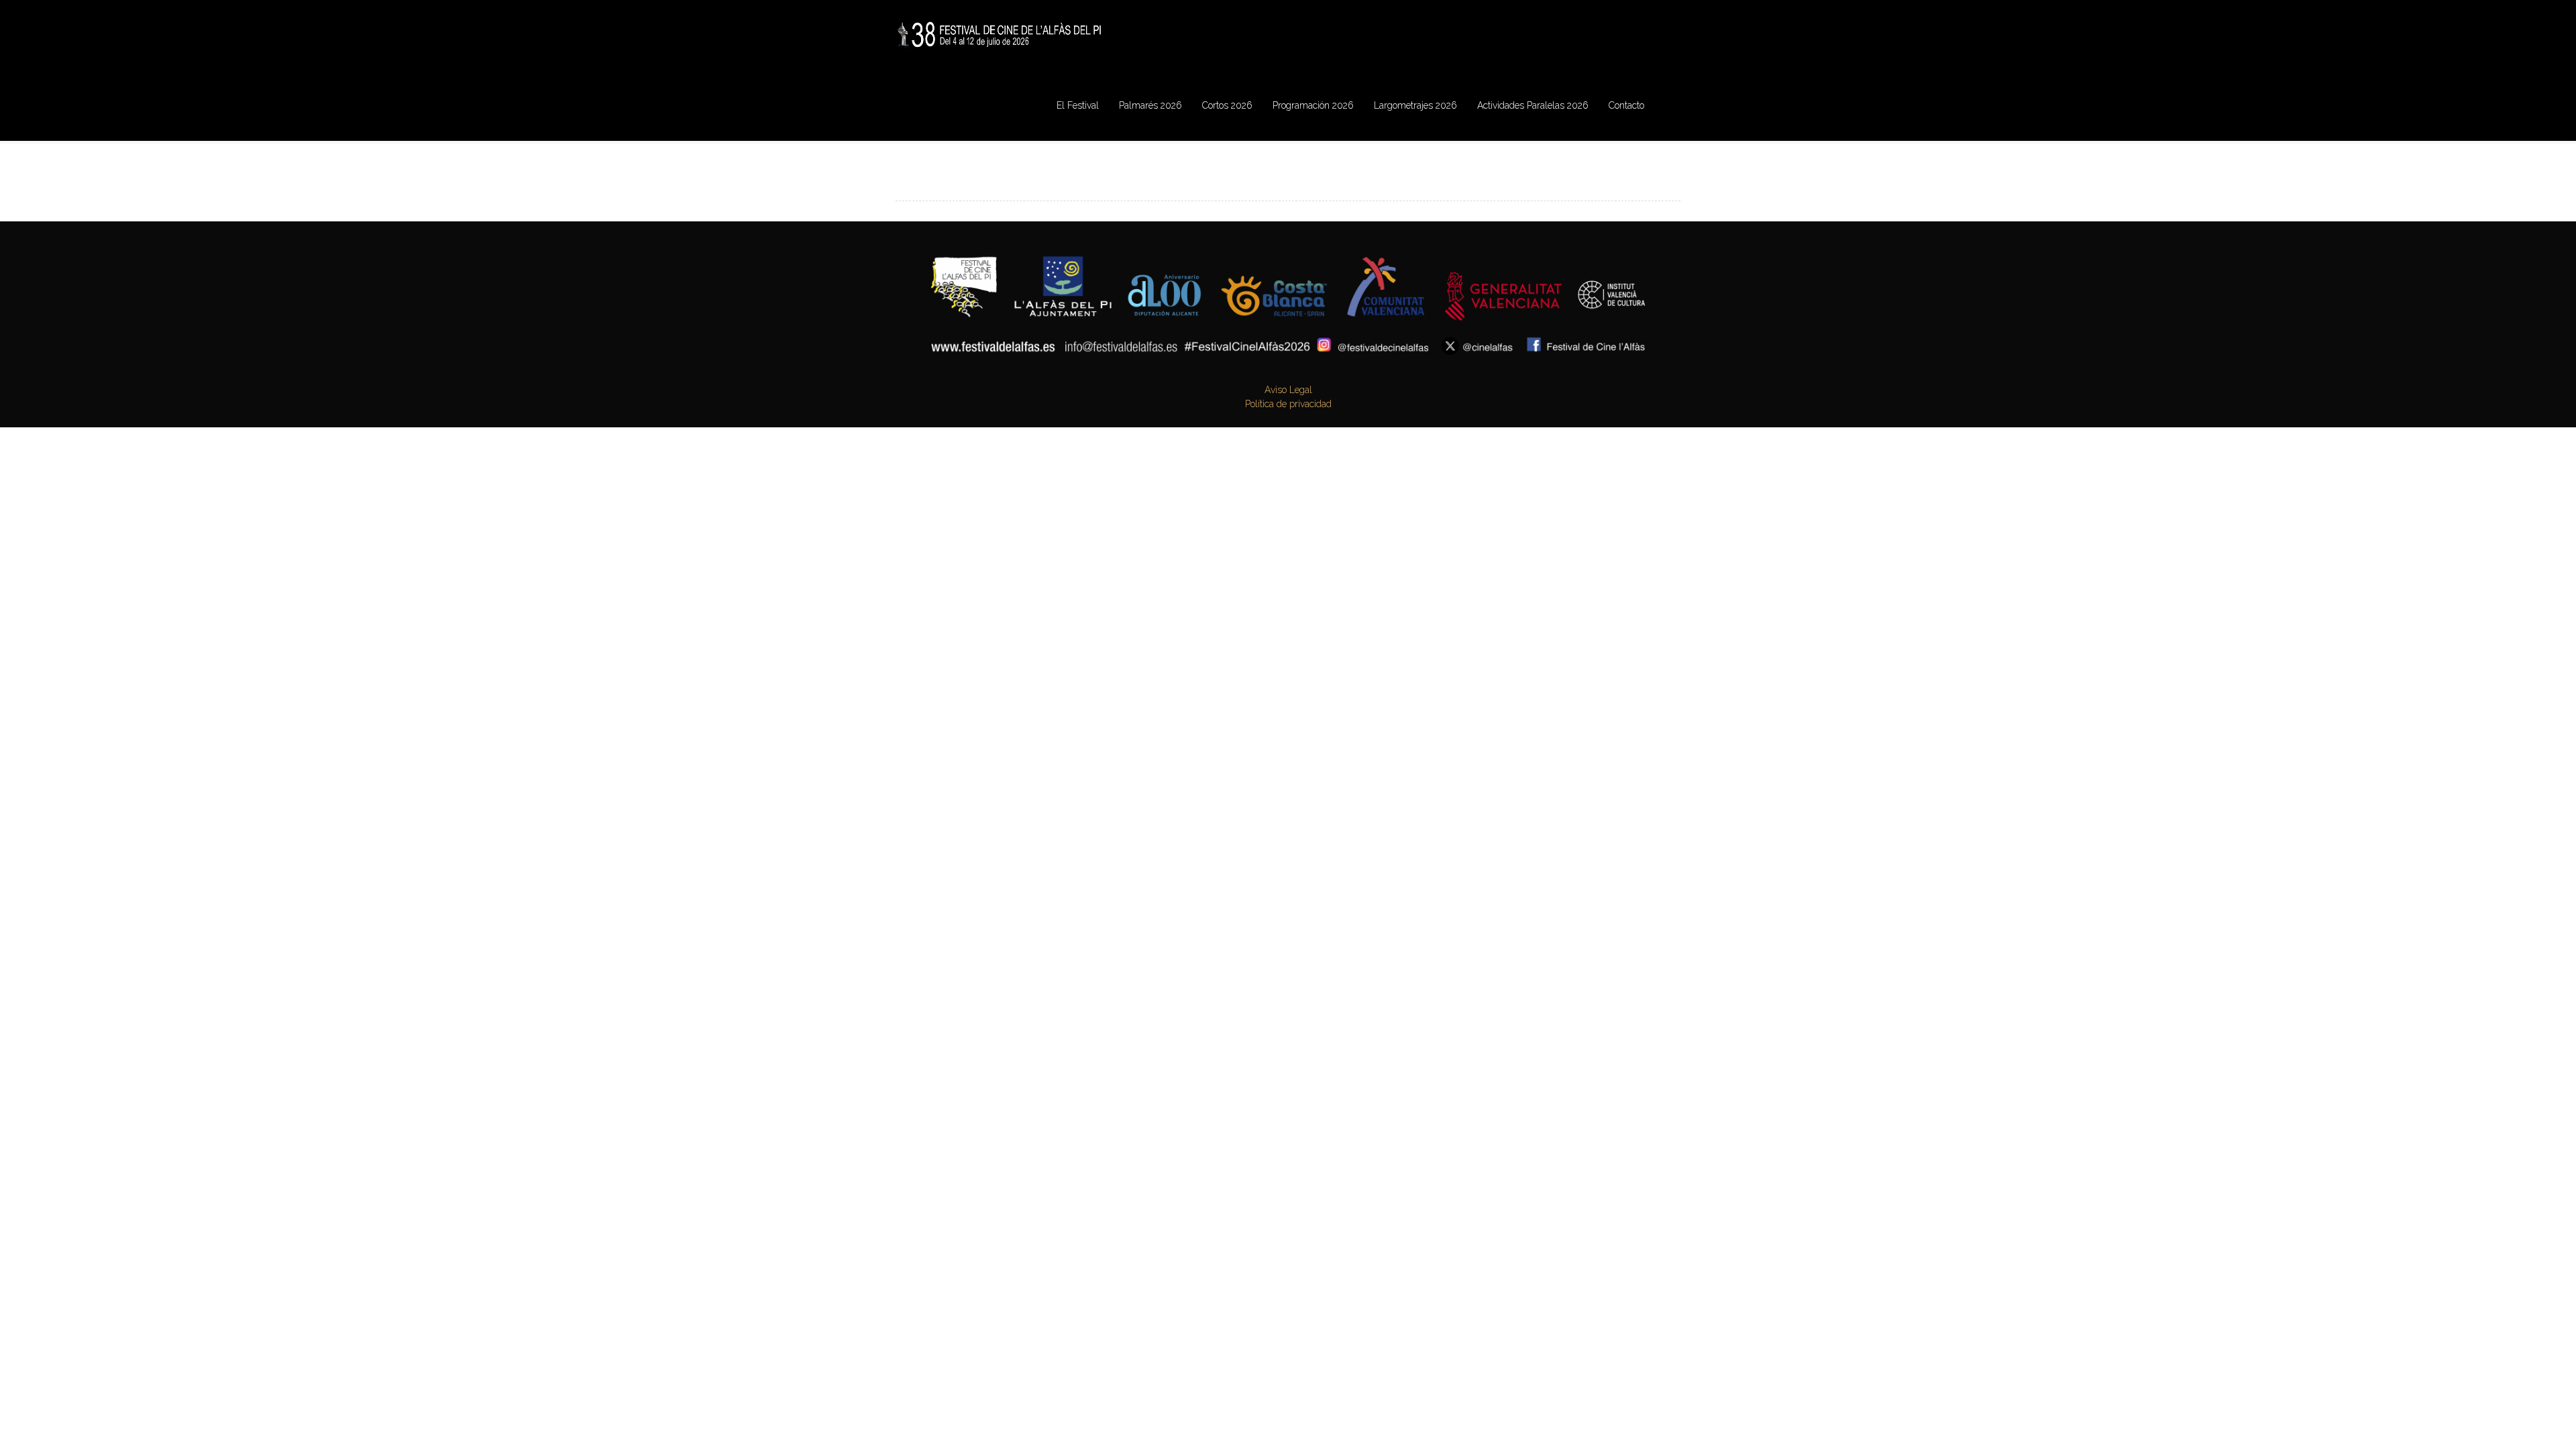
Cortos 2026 (1227, 105)
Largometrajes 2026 (1415, 105)
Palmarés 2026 (1150, 105)
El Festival (1078, 105)
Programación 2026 (1313, 105)
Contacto (1626, 105)
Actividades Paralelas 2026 (1533, 105)
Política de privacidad (1288, 404)
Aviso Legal (1288, 390)
